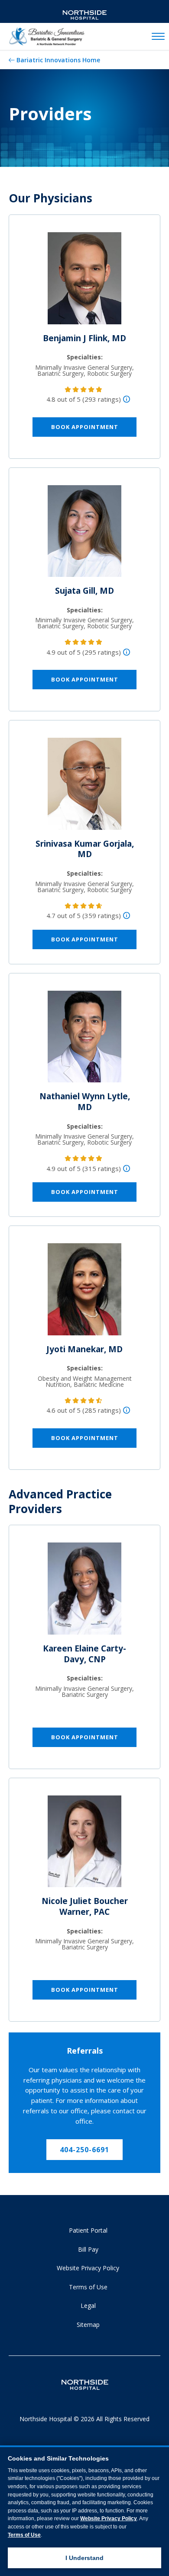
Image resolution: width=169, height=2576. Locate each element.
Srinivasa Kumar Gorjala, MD (85, 849)
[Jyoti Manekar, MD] (84, 1293)
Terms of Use (88, 2287)
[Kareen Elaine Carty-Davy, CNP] (84, 1592)
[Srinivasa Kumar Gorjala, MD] (84, 787)
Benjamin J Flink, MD (84, 338)
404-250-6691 (84, 2150)
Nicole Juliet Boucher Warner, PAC (85, 1906)
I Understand (84, 2558)
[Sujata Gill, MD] (84, 534)
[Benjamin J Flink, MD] (84, 282)
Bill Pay (88, 2249)
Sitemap (88, 2325)
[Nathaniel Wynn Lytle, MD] (84, 1040)
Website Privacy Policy (88, 2268)
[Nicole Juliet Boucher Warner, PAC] (84, 1845)
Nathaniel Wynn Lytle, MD (85, 1102)
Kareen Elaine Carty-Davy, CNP (84, 1654)
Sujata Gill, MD (84, 591)
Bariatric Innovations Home (58, 60)
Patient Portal (88, 2230)
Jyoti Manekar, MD (84, 1349)
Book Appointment (85, 427)
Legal (88, 2306)
